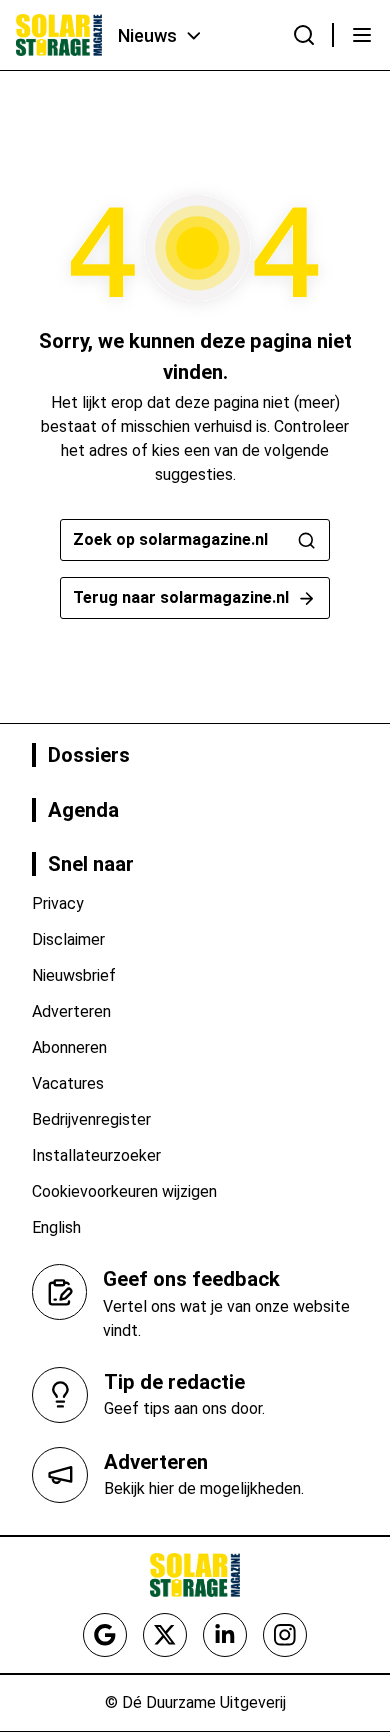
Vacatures (68, 1083)
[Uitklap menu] (362, 35)
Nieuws (147, 35)
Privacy (58, 903)
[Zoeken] (304, 35)
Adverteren (71, 1011)
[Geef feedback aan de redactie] (59, 1292)
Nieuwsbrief (74, 975)
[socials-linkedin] (225, 1635)
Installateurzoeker (96, 1155)
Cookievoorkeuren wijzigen (124, 1191)
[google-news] (105, 1635)
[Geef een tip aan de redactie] (60, 1395)
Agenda (83, 810)
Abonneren (69, 1047)
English (56, 1227)
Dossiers (89, 755)
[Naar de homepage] (59, 35)
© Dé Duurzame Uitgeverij (195, 1702)
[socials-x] (165, 1635)
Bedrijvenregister (91, 1119)
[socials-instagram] (285, 1635)
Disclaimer (68, 939)
